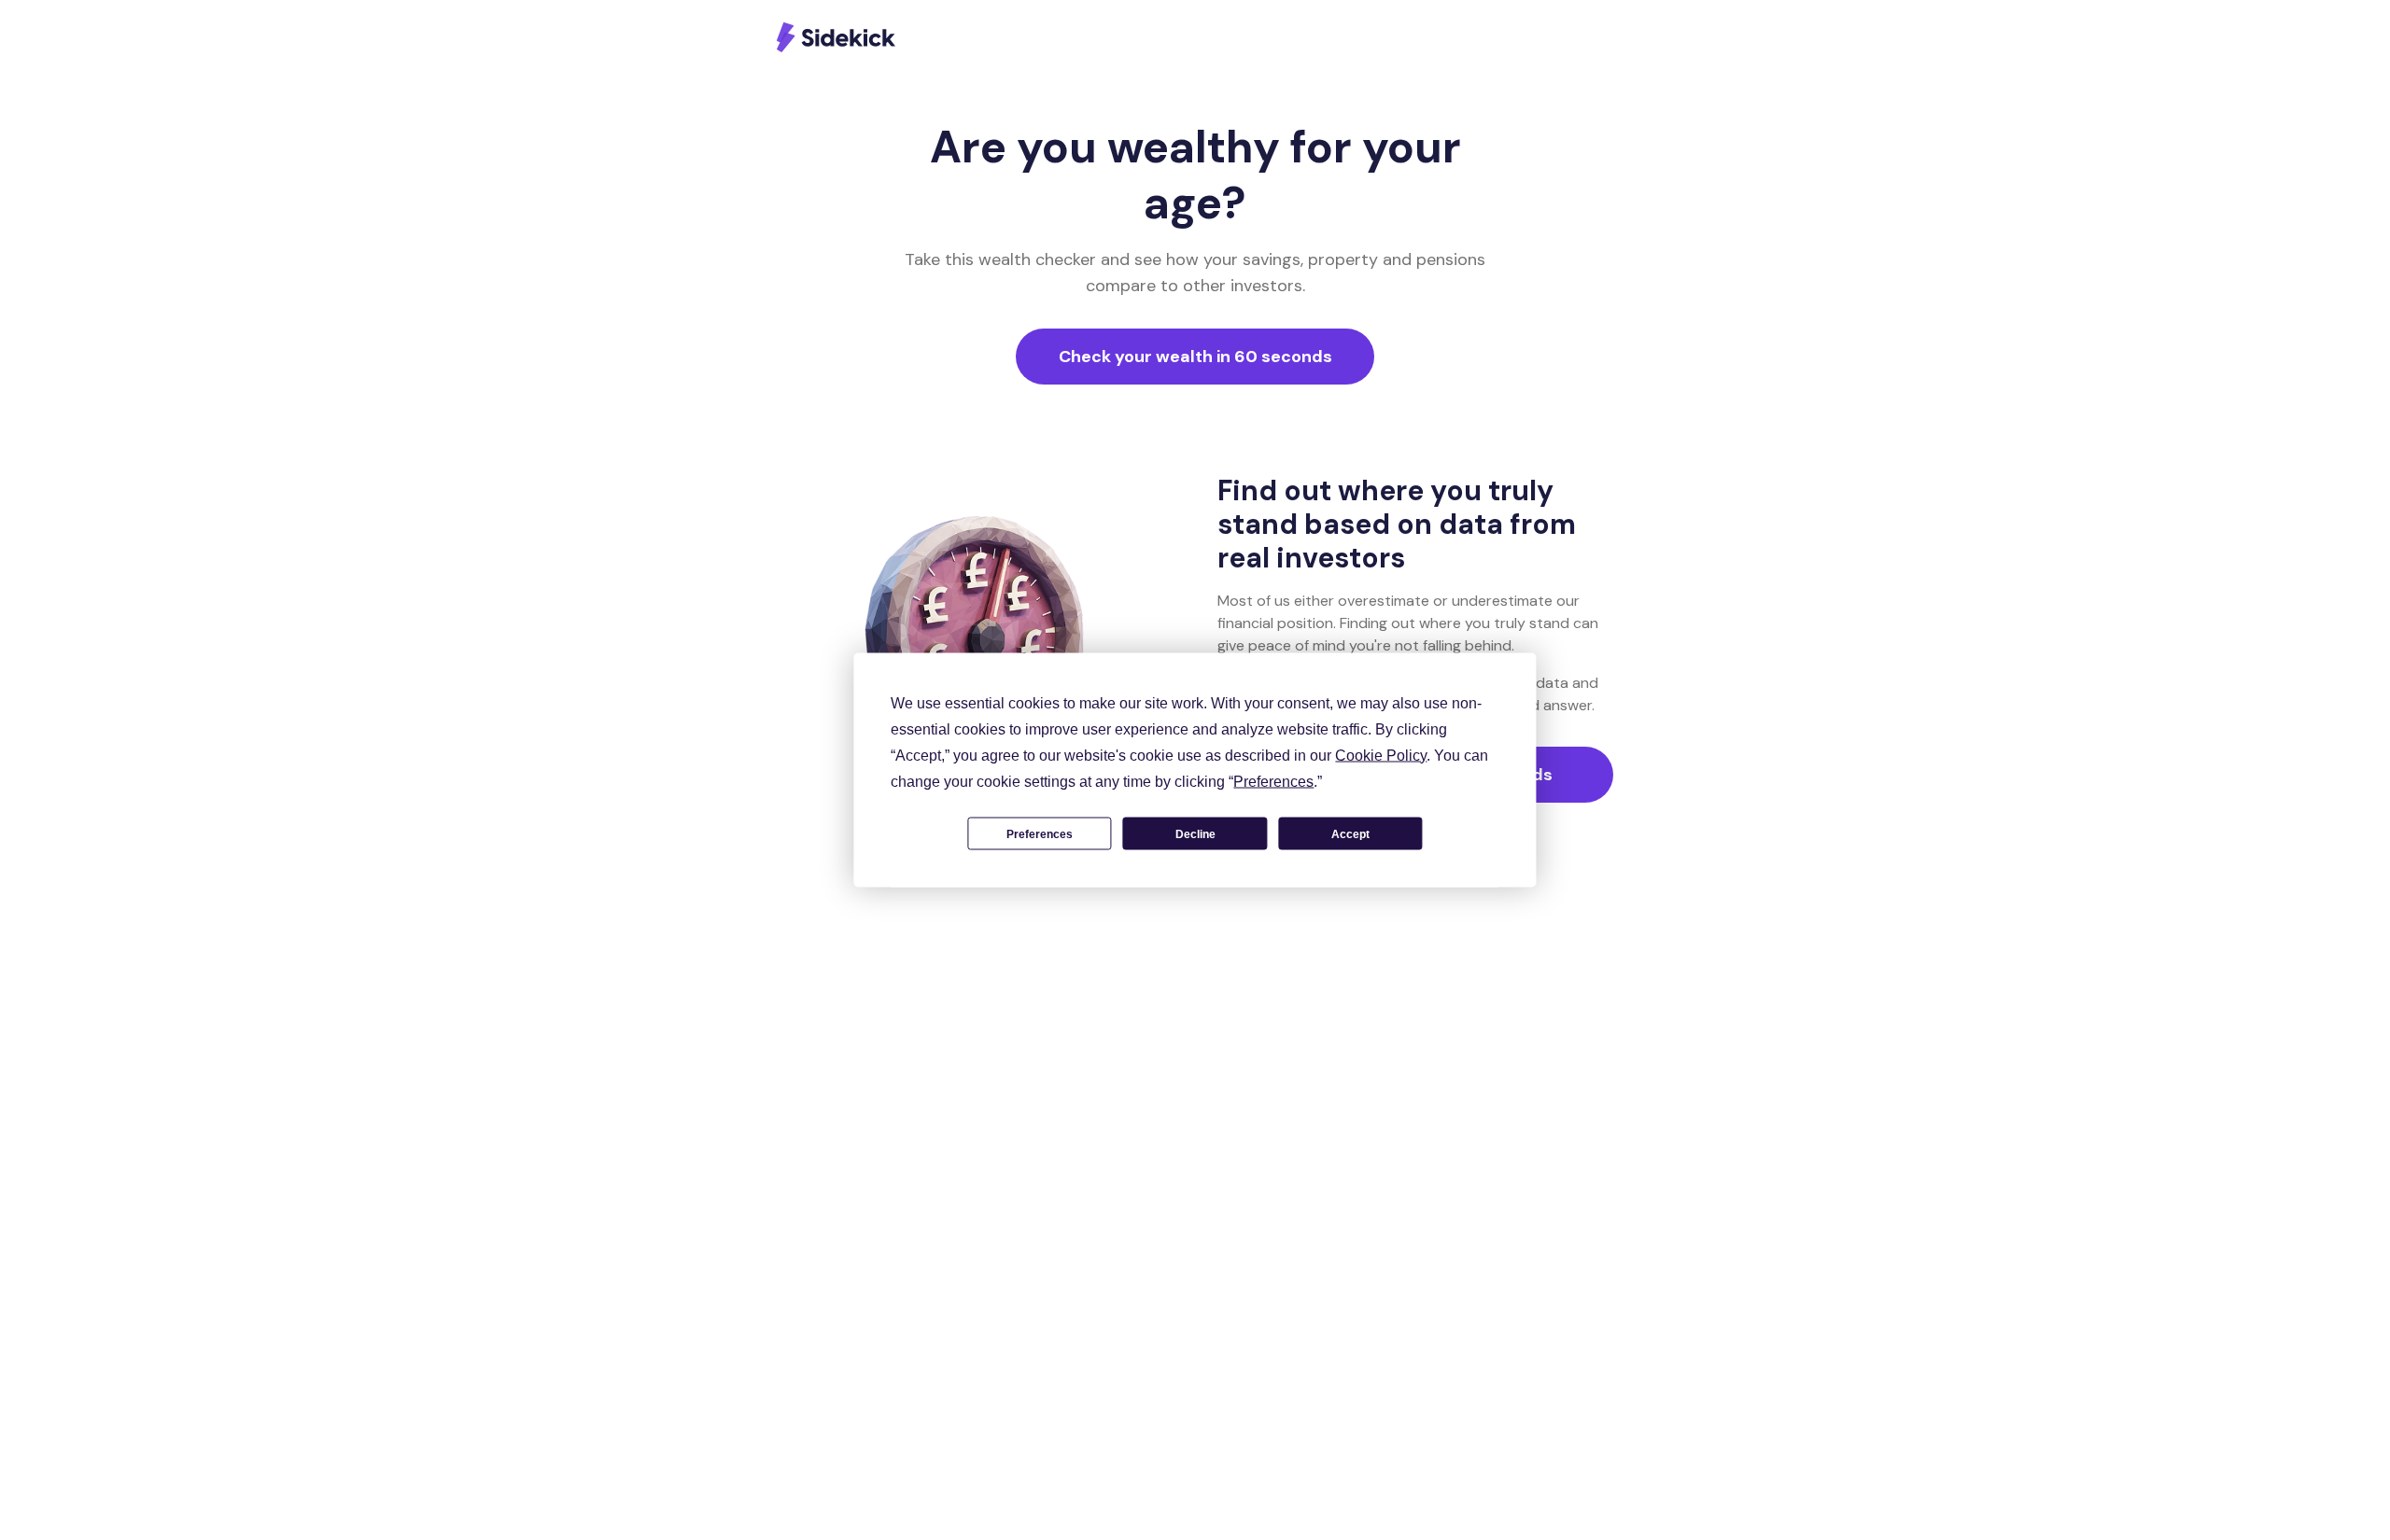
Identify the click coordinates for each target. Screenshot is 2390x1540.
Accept (1350, 833)
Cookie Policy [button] (1381, 756)
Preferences (1040, 833)
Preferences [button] (1273, 782)
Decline (1195, 833)
